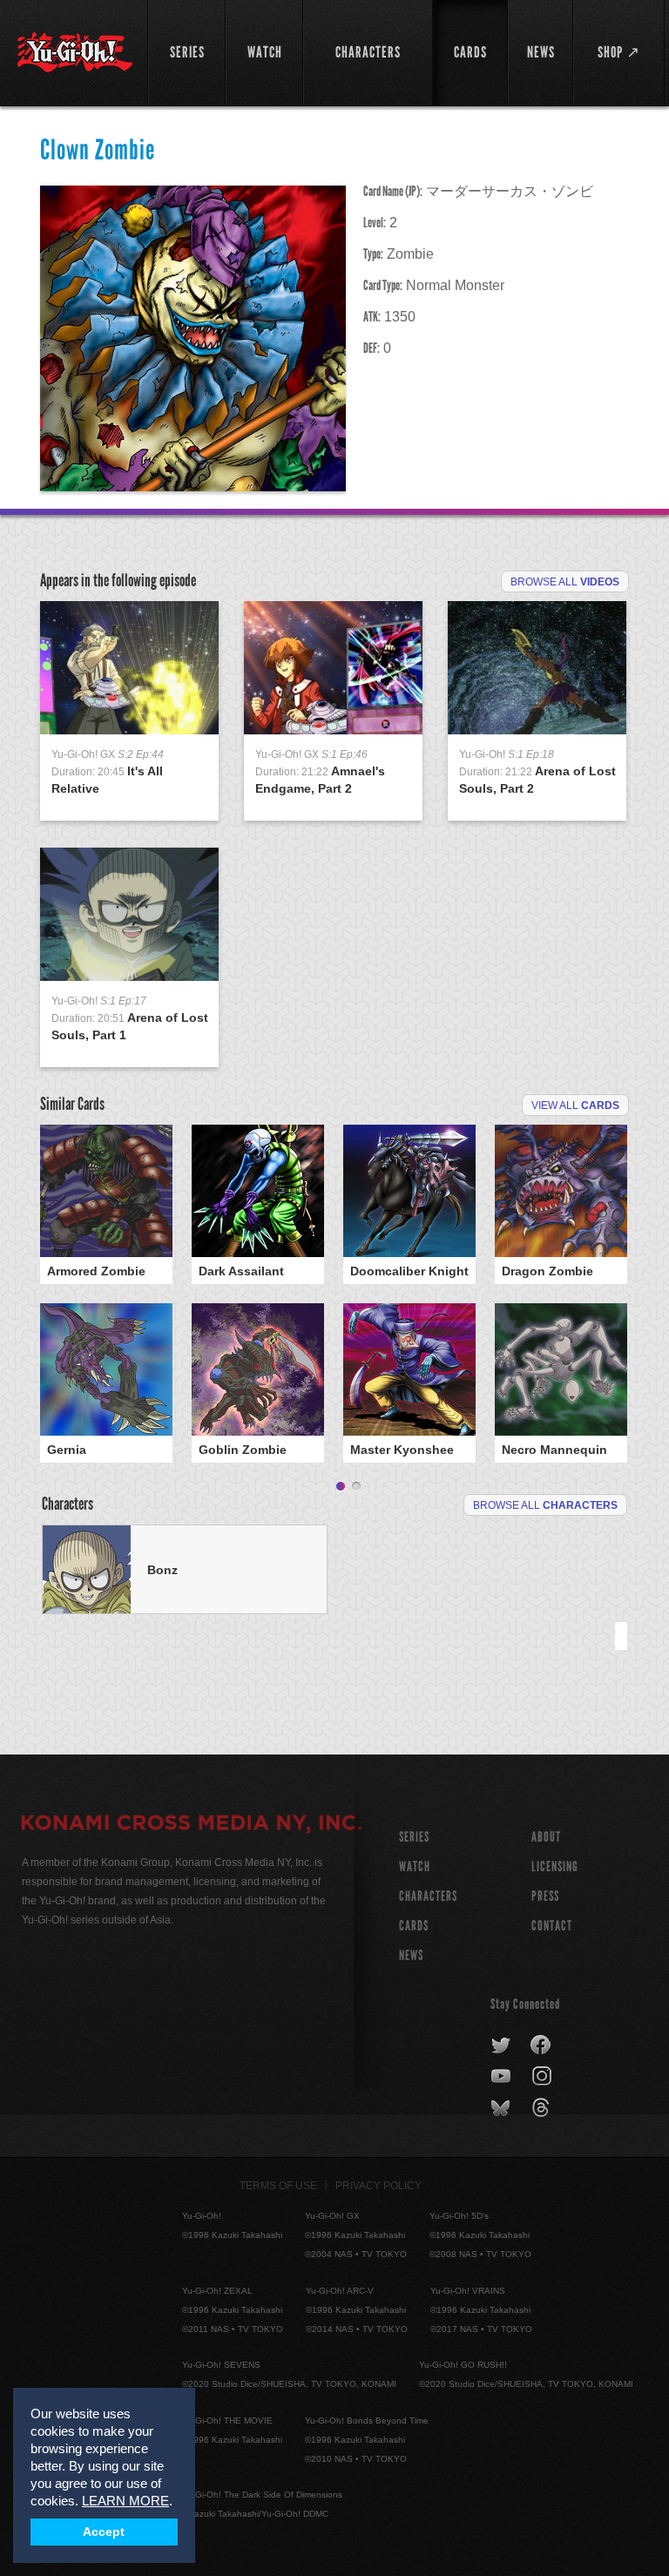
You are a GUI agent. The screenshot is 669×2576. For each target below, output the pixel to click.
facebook (541, 2045)
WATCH (415, 1866)
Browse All (565, 582)
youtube (502, 2077)
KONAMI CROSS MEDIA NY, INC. (192, 1825)
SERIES (414, 1837)
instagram (543, 2077)
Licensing (555, 1866)
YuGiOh (75, 52)
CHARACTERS (428, 1896)
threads (543, 2108)
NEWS (411, 1955)
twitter (501, 2045)
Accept (104, 2532)
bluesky (502, 2108)
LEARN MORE (125, 2501)
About (546, 1837)
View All (575, 1105)
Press (545, 1896)
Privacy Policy (378, 2186)
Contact (552, 1926)
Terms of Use (278, 2186)
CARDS (414, 1926)
